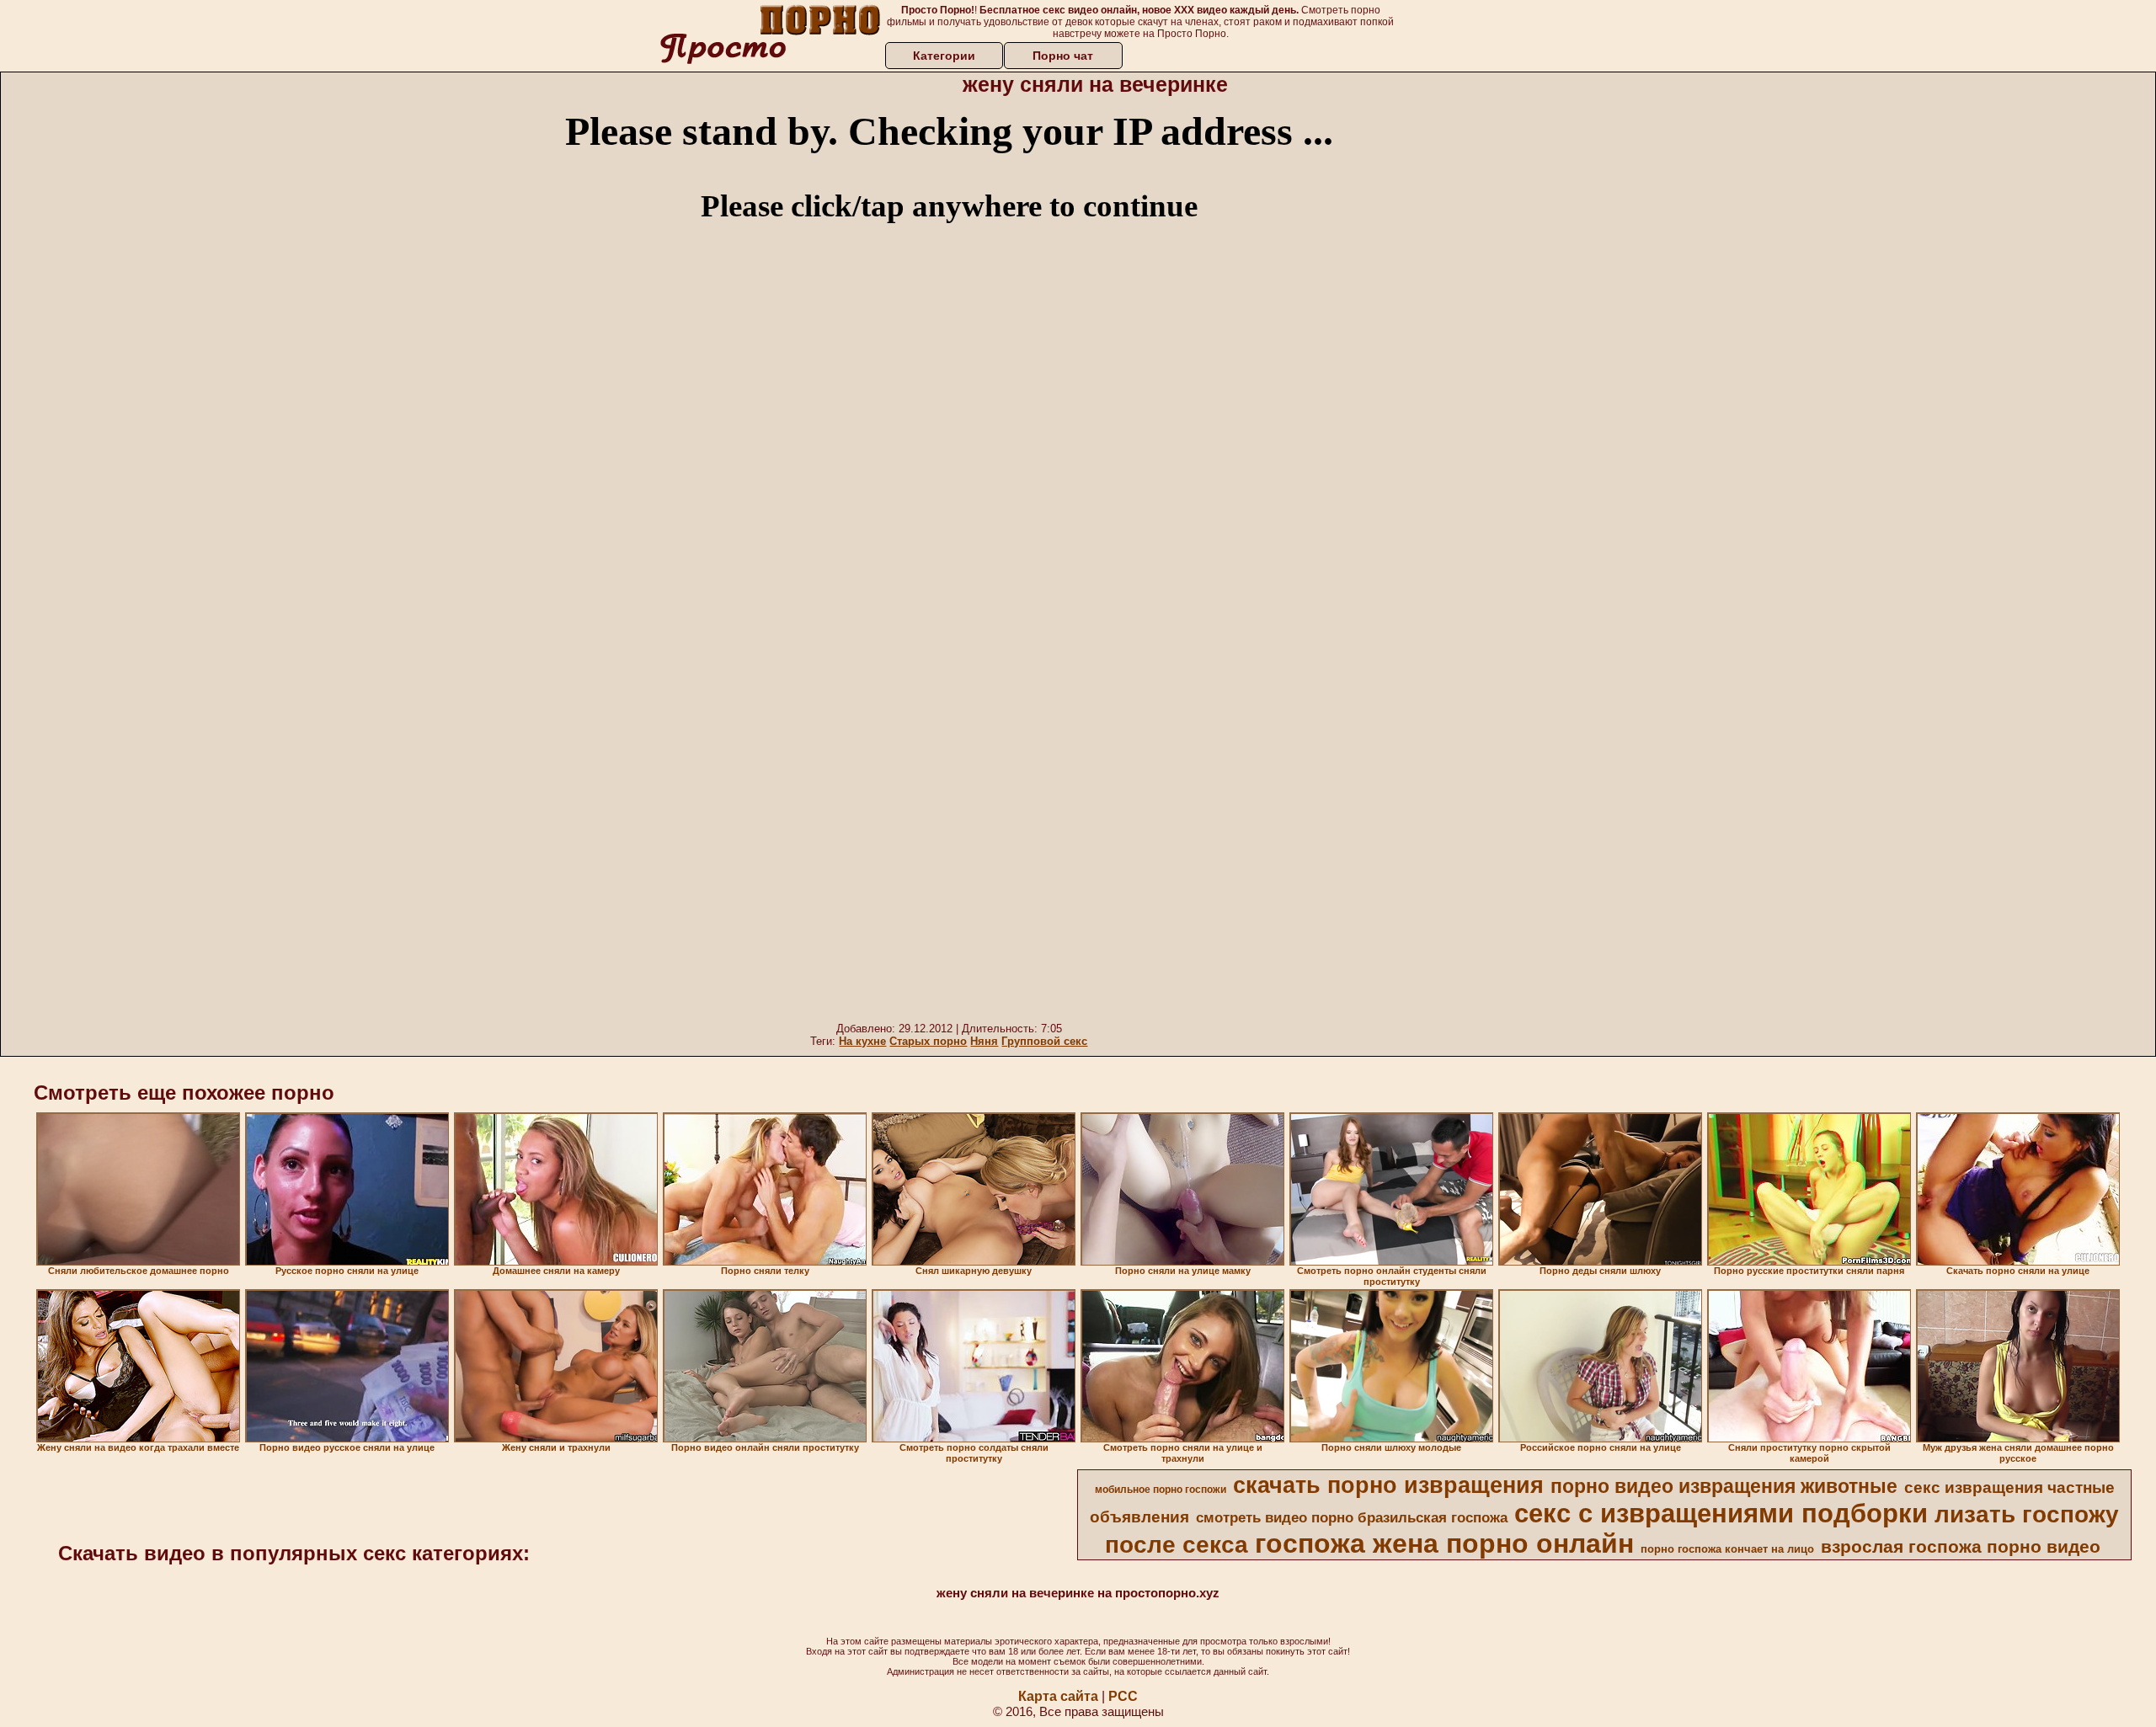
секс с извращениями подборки (1721, 1513)
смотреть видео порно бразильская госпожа (1352, 1517)
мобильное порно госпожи (1161, 1490)
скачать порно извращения (1388, 1485)
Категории (944, 56)
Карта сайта (1058, 1696)
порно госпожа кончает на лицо (1727, 1549)
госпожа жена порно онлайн (1444, 1543)
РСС (1123, 1696)
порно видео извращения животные (1724, 1486)
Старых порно (928, 1041)
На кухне (862, 1041)
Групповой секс (1044, 1041)
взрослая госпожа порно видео (1961, 1547)
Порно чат (1063, 56)
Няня (984, 1041)
